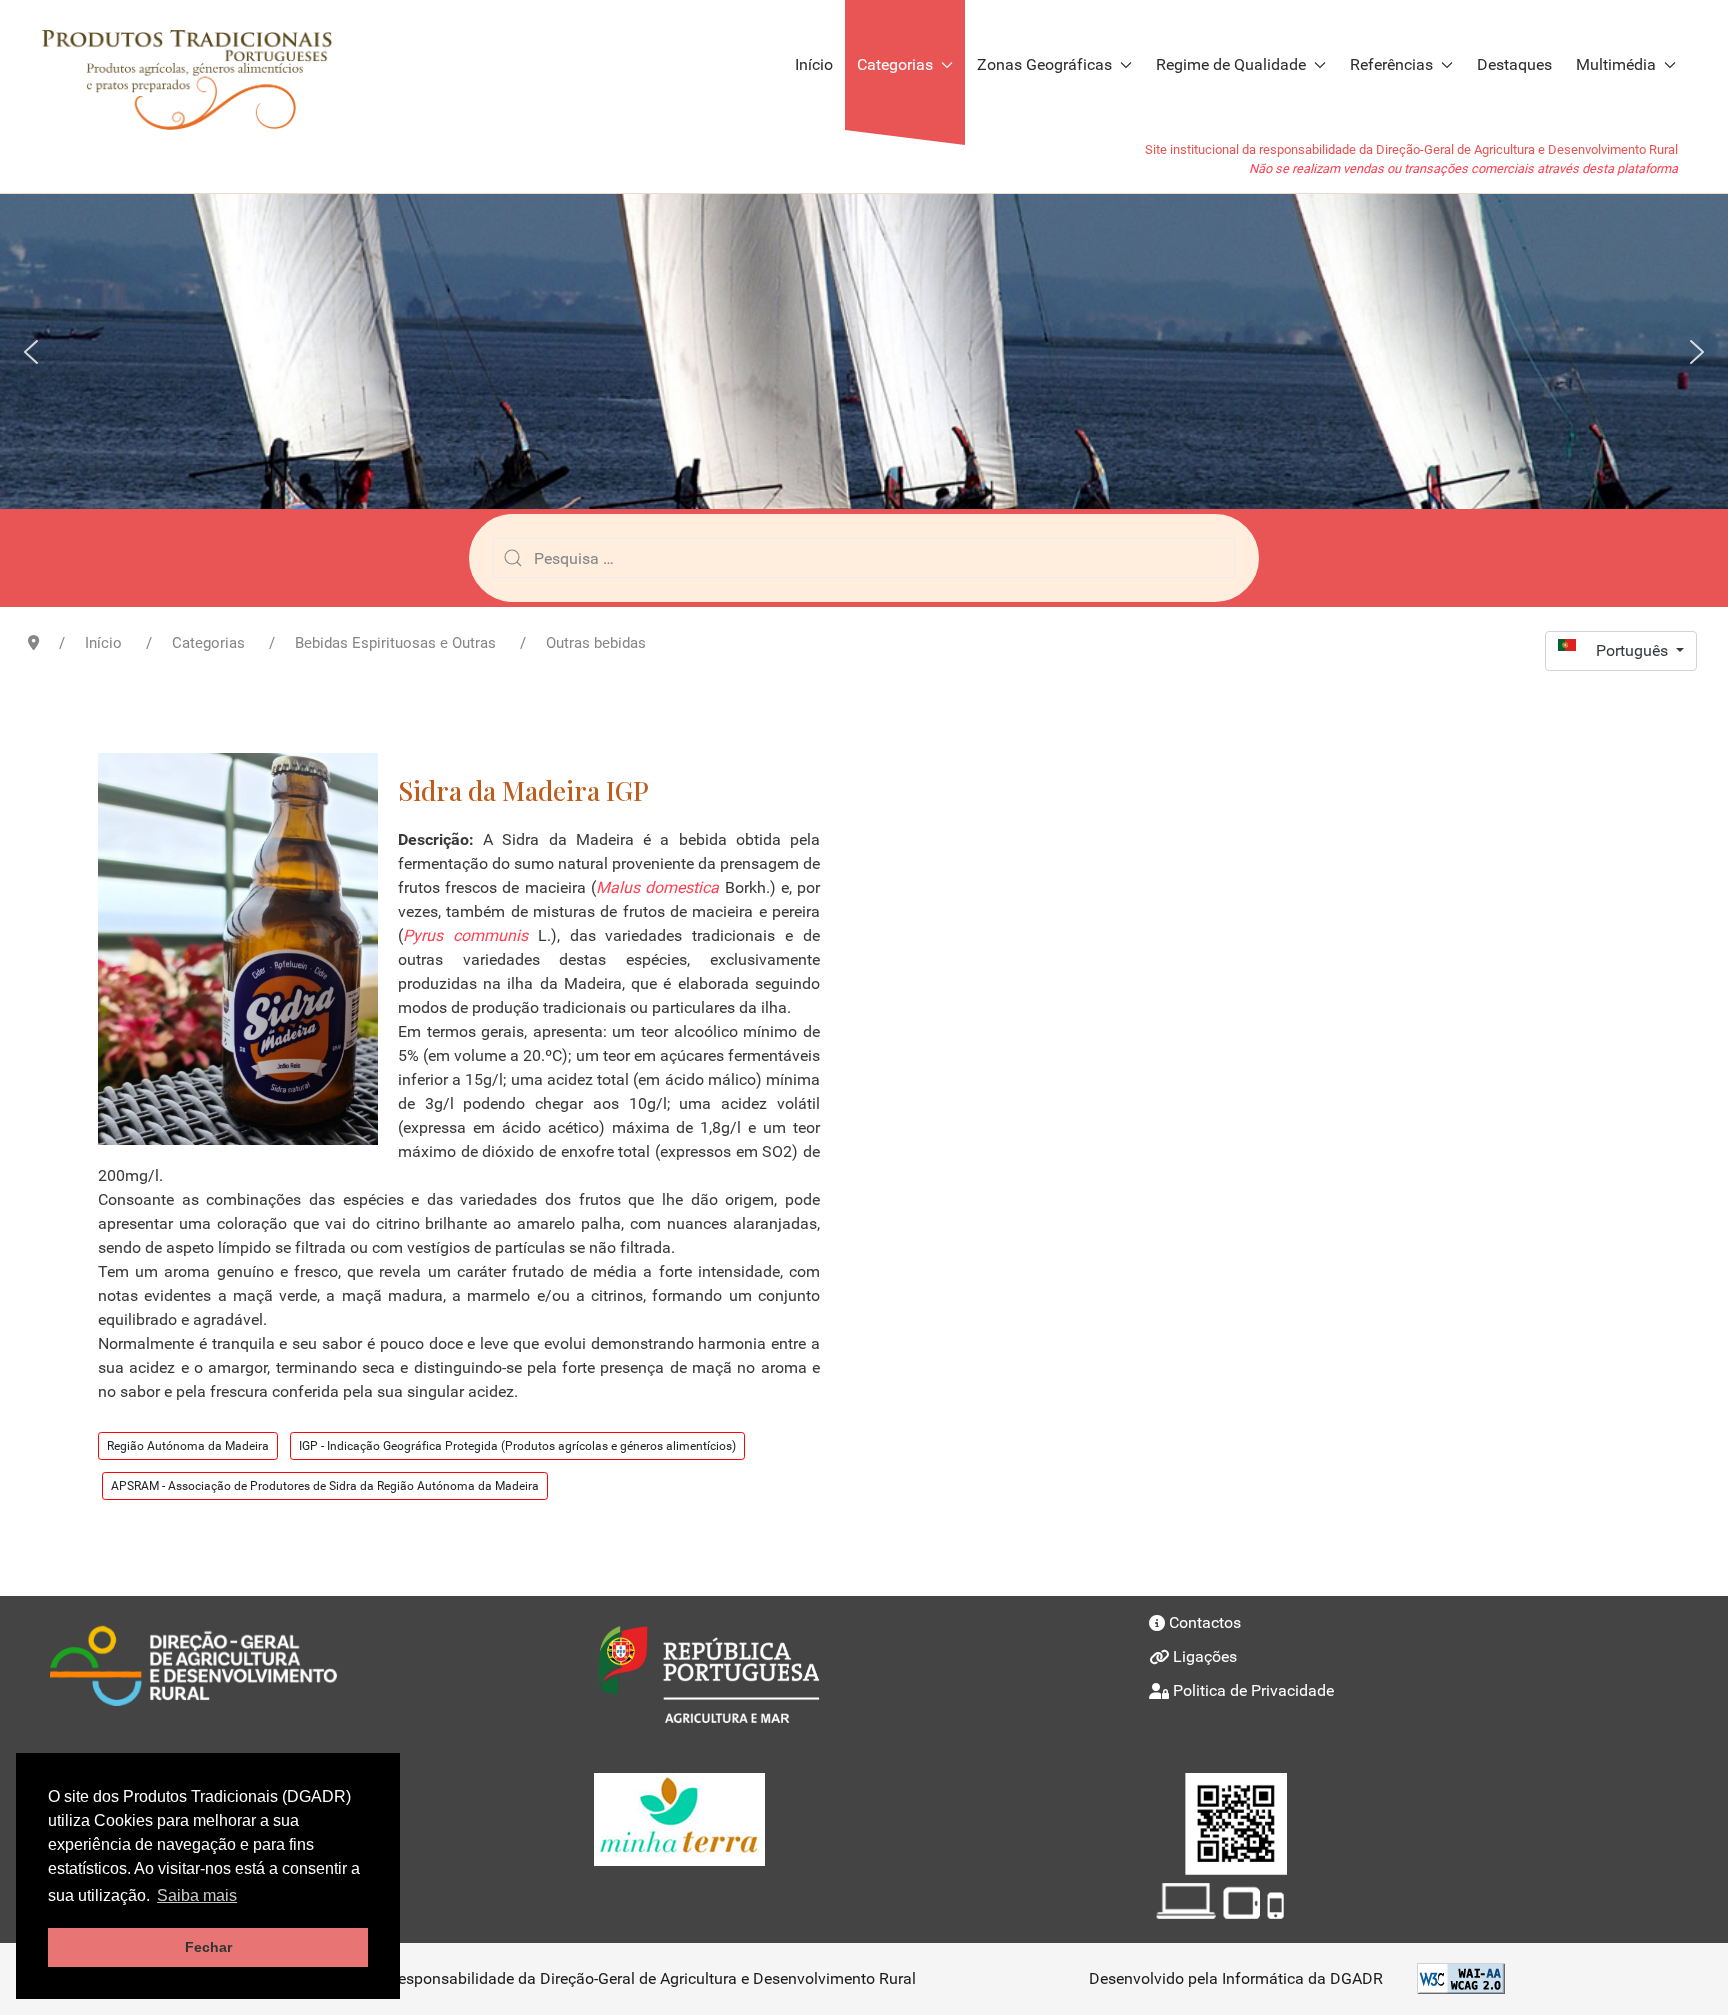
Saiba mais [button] (197, 1895)
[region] (864, 351)
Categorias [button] (895, 64)
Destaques (1514, 64)
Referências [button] (1391, 64)
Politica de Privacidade (1253, 1690)
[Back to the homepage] (196, 65)
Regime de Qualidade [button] (1231, 64)
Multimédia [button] (1616, 64)
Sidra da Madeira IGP (523, 790)
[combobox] (864, 558)
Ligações (1205, 1656)
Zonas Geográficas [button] (1044, 64)
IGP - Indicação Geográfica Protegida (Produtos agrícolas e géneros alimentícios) (517, 1446)
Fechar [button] (208, 1947)
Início (814, 64)
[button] (31, 352)
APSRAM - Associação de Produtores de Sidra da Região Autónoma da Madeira (325, 1486)
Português (1634, 650)
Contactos (1205, 1622)
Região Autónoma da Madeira (188, 1446)
